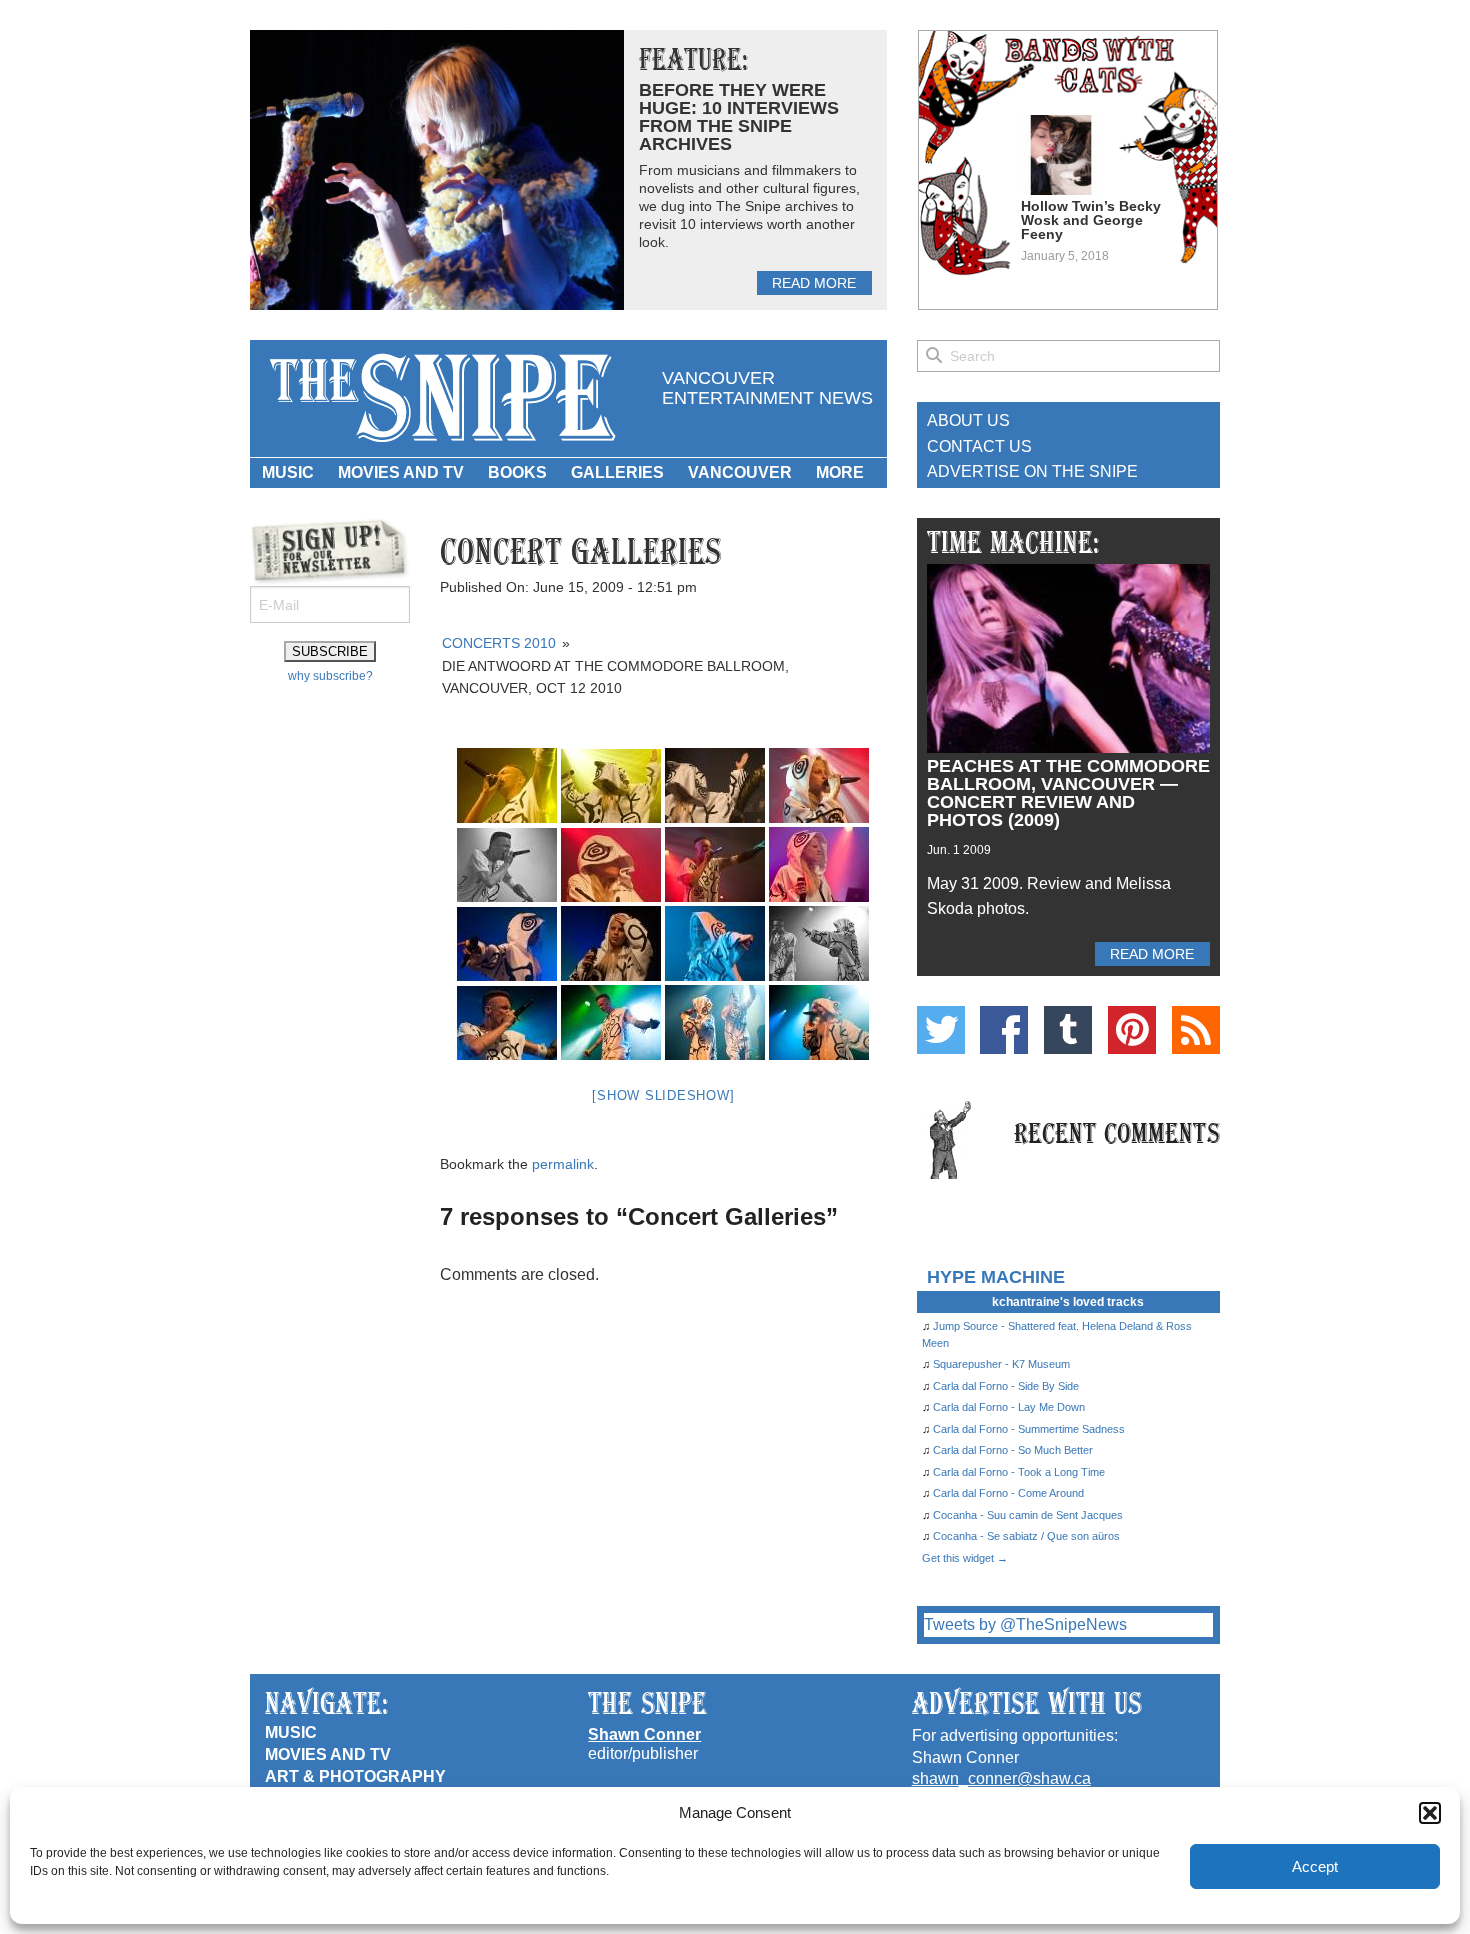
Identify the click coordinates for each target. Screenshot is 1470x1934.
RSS (1196, 1030)
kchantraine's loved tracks (1068, 1302)
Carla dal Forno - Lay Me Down (1009, 1407)
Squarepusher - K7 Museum (1001, 1364)
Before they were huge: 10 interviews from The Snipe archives (739, 117)
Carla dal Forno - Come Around (1008, 1493)
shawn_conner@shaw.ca (1001, 1778)
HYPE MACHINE (996, 1276)
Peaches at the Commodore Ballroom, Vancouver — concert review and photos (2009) (1068, 793)
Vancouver (740, 472)
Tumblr (1068, 1030)
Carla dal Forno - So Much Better (1013, 1450)
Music (288, 472)
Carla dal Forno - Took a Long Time (1019, 1472)
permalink (563, 1164)
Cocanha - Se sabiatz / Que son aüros (1026, 1536)
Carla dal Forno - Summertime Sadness (1029, 1429)
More (840, 472)
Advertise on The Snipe (1032, 471)
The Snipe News (441, 398)
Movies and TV (401, 472)
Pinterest (1132, 1030)
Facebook (1004, 1030)
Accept (1315, 1866)
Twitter (941, 1030)
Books (517, 472)
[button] (1430, 1813)
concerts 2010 (499, 643)
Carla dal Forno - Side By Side (1006, 1386)
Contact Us (979, 446)
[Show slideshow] (663, 1095)
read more (814, 283)
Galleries (617, 472)
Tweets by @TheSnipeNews (1025, 1624)
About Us (968, 420)
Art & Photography (355, 1776)
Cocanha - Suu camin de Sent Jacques (1028, 1515)
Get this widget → (965, 1558)
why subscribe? (330, 676)
